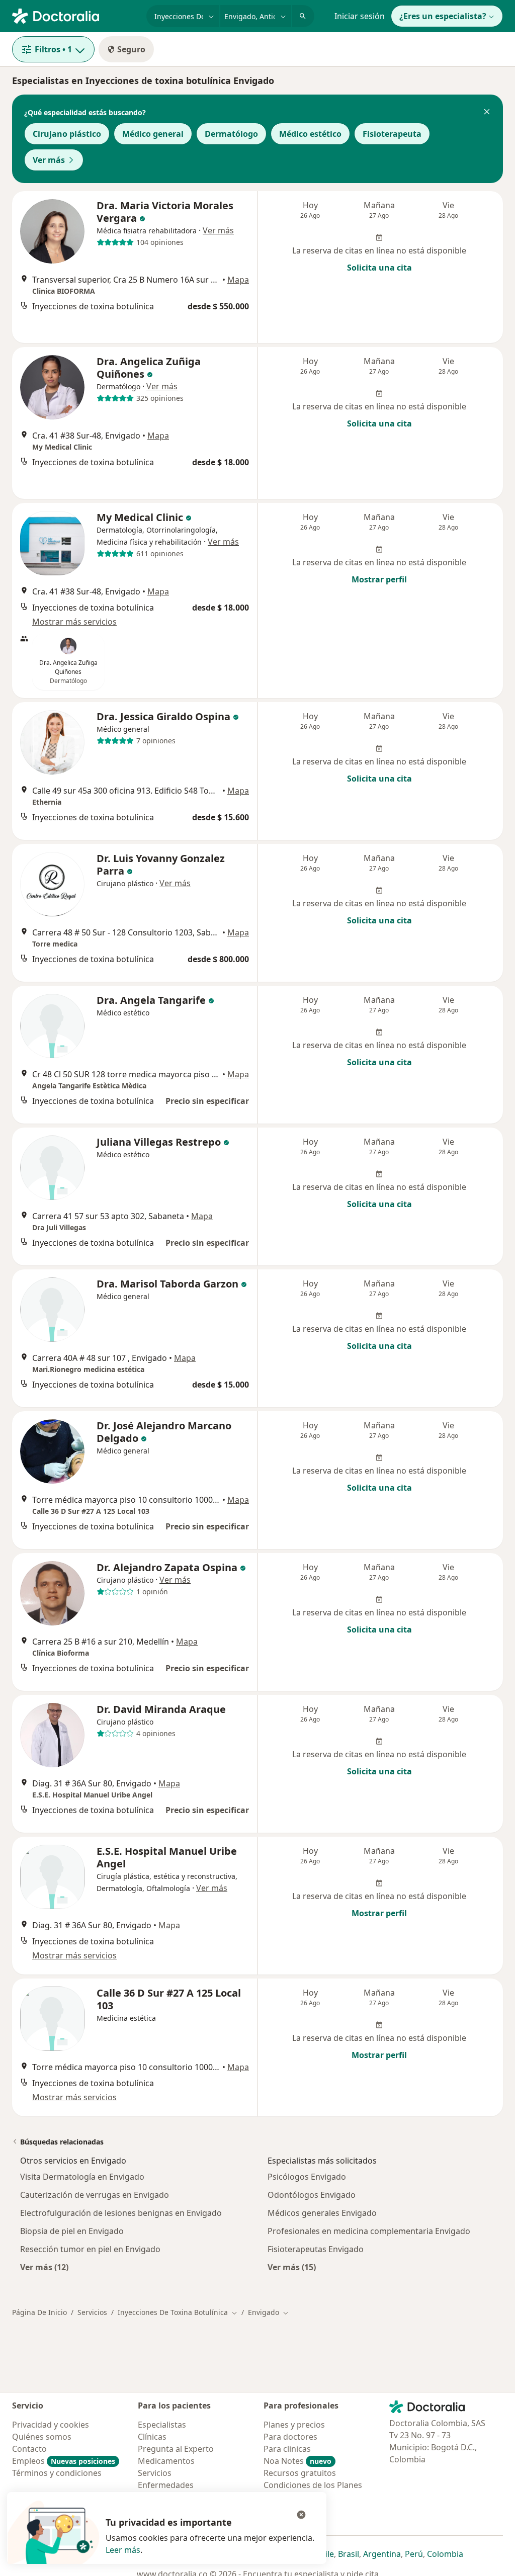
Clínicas (152, 2437)
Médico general (153, 134)
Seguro (131, 49)
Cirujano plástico (67, 134)
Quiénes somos (42, 2437)
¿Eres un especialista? (443, 16)
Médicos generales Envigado (322, 2213)
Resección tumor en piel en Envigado (90, 2249)
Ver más (49, 160)
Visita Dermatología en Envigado (82, 2177)
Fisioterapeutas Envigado (316, 2249)
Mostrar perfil (379, 579)
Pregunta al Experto (176, 2449)
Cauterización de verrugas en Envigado (95, 2195)
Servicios (92, 2312)
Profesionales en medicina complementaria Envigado (369, 2231)
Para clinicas (287, 2449)
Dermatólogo (231, 134)
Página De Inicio (39, 2312)
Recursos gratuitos (300, 2473)
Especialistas (162, 2425)
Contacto (29, 2449)
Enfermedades (166, 2485)
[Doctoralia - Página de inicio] (75, 15)
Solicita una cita (379, 268)
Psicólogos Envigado (307, 2177)
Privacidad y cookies (51, 2425)
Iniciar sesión (360, 16)
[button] (487, 113)
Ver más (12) (44, 2267)
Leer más (123, 2550)
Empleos (64, 2461)
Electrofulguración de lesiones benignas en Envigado (121, 2213)
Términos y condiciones (57, 2473)
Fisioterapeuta (392, 134)
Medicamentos (166, 2461)
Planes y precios (294, 2425)
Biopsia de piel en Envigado (72, 2231)
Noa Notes (297, 2461)
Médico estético (310, 134)
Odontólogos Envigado (312, 2195)
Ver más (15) (292, 2267)
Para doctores (290, 2437)
